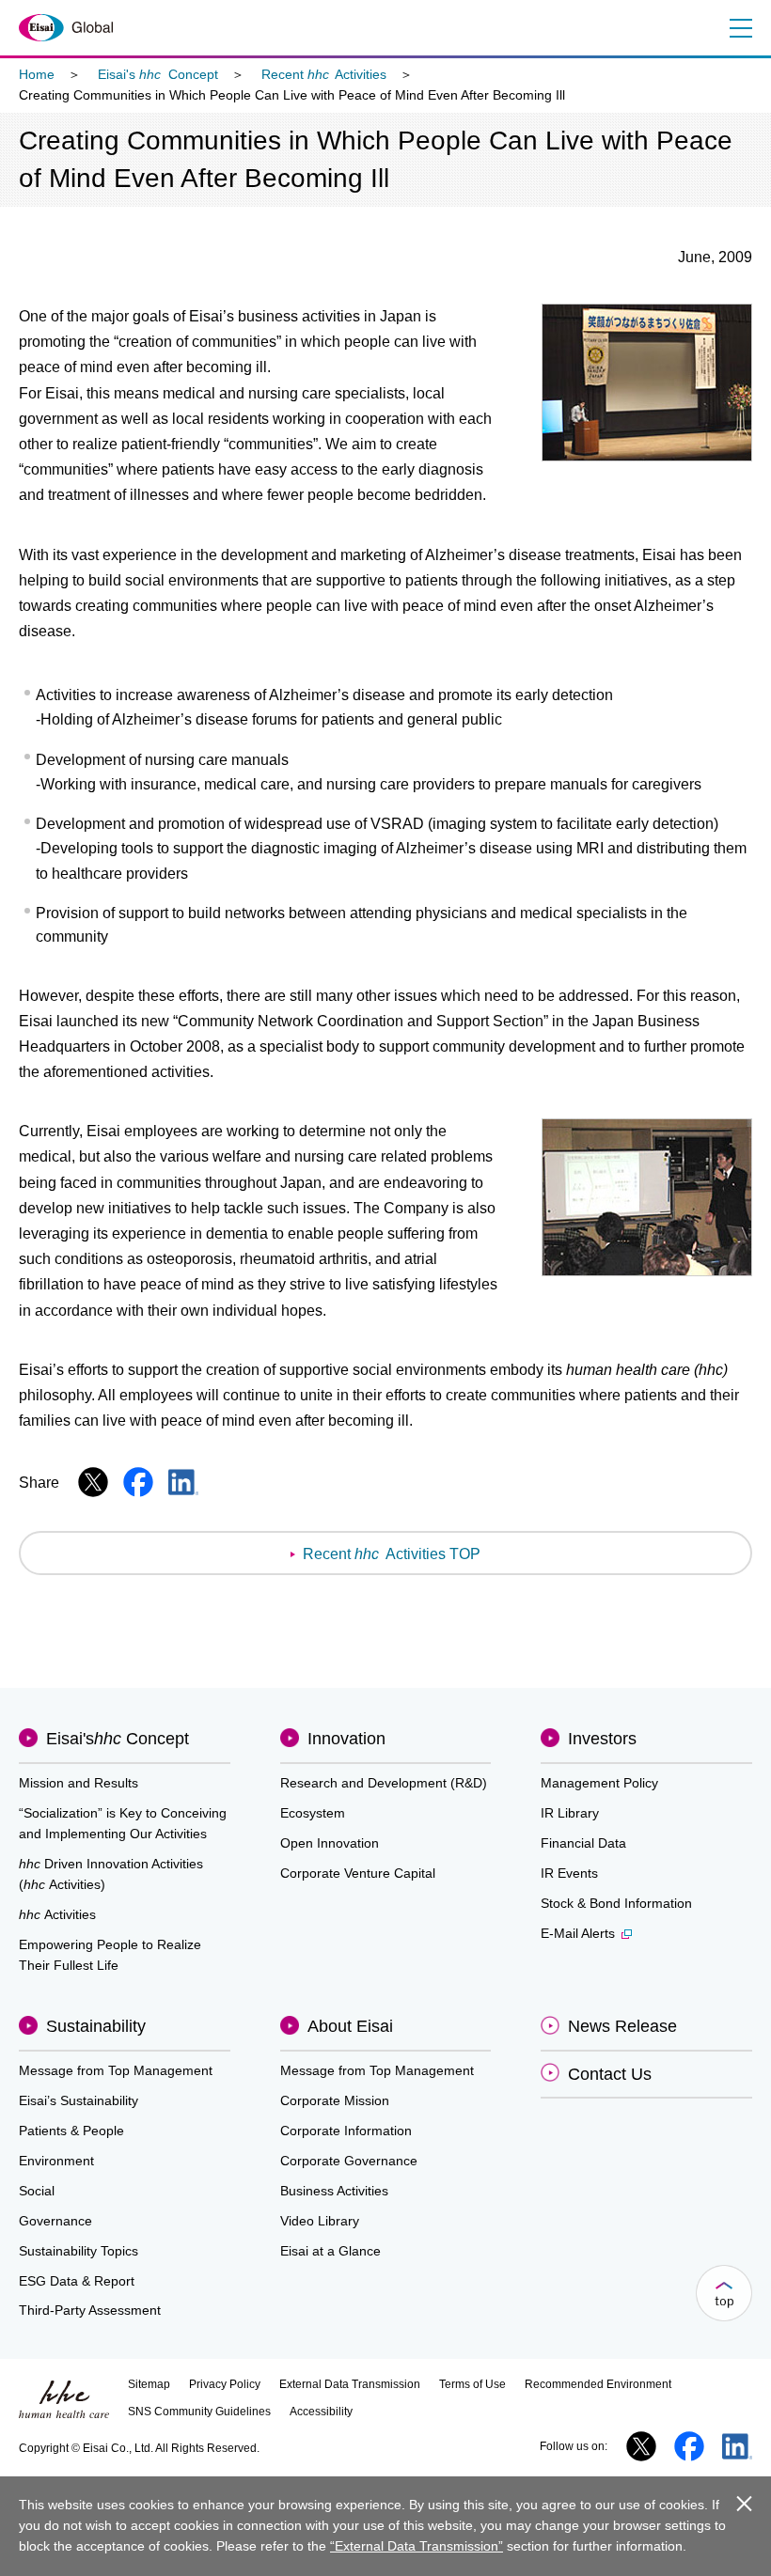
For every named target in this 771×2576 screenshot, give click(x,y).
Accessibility (321, 2412)
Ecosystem (313, 1813)
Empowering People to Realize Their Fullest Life (110, 1955)
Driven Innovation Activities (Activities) (111, 1874)
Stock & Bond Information (616, 1903)
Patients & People (71, 2131)
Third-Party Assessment (90, 2310)
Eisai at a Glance (330, 2251)
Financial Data (583, 1843)
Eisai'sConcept (118, 1739)
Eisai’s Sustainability (79, 2100)
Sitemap (149, 2384)
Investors (602, 1739)
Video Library (320, 2221)
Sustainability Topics (79, 2251)
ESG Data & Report (77, 2281)
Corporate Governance (349, 2161)
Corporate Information (346, 2131)
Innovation (346, 1739)
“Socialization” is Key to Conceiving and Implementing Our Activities (123, 1823)
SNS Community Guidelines (199, 2412)
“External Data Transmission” (417, 2546)
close (744, 2503)
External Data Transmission (350, 2384)
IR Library (570, 1813)
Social (37, 2191)
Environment (56, 2161)
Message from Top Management (116, 2070)
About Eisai (350, 2026)
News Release (622, 2026)
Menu (740, 28)
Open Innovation (330, 1843)
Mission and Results (79, 1783)
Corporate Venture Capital (358, 1873)
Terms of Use (472, 2384)
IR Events (569, 1873)
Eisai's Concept (158, 74)
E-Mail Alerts (578, 1933)
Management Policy (599, 1783)
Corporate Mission (335, 2100)
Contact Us (610, 2074)
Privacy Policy (225, 2384)
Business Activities (334, 2191)
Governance (55, 2221)
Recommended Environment (598, 2384)
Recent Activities (324, 74)
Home (37, 74)
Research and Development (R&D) (384, 1783)
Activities (57, 1914)
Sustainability (96, 2026)
